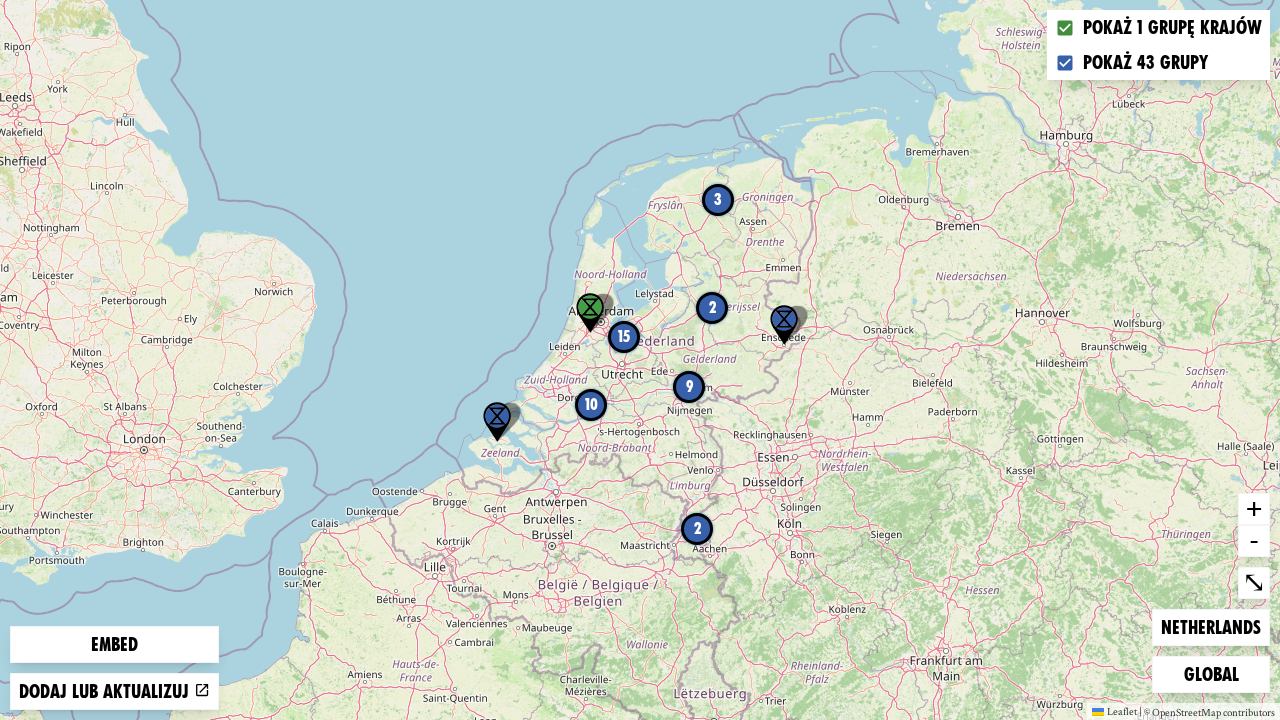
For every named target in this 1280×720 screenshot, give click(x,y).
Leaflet (1122, 711)
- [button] (1254, 540)
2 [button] (697, 528)
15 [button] (624, 336)
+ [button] (1254, 508)
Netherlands (1210, 627)
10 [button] (591, 404)
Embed (114, 644)
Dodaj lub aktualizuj (106, 691)
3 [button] (718, 199)
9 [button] (689, 386)
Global (1216, 674)
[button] (497, 422)
